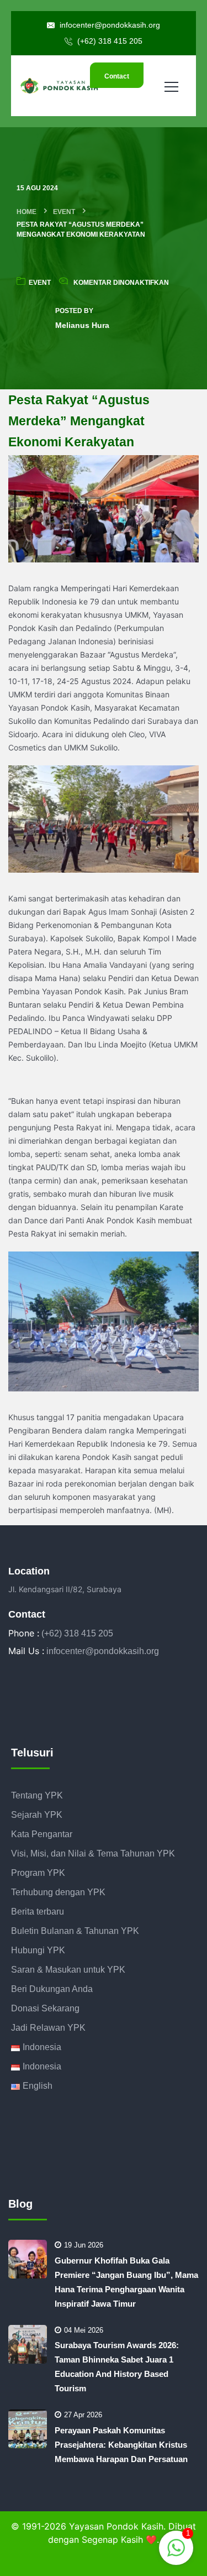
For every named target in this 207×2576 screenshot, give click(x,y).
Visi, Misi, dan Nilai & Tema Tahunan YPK (93, 1853)
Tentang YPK (37, 1795)
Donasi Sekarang (45, 2008)
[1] (176, 2547)
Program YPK (38, 1873)
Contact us (117, 80)
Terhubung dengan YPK (58, 1892)
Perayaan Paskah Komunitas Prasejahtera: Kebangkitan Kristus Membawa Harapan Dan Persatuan (121, 2445)
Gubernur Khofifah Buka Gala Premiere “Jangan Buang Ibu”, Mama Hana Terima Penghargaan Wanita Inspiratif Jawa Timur (126, 2282)
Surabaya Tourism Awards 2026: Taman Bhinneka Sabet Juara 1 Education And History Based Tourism (117, 2367)
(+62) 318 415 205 (109, 41)
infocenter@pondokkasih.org (109, 25)
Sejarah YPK (37, 1815)
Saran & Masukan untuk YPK (68, 1970)
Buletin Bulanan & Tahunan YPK (75, 1931)
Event (64, 212)
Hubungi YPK (38, 1950)
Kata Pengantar (42, 1834)
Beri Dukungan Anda (52, 1989)
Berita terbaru (38, 1912)
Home (26, 212)
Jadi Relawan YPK (48, 2028)
